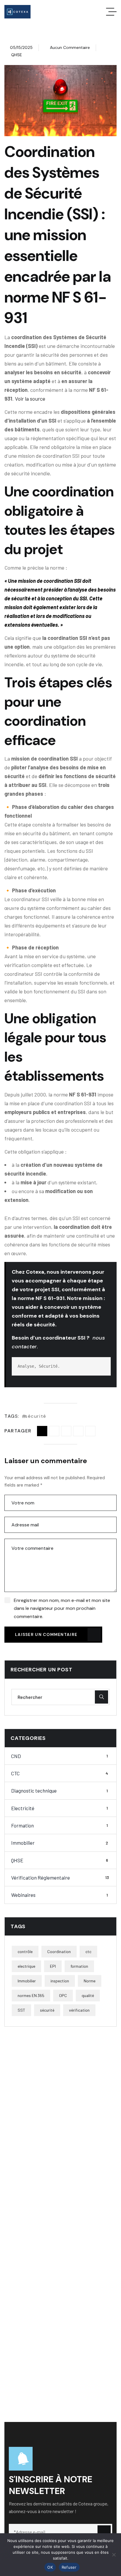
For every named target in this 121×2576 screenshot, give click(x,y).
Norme (90, 1981)
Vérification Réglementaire (60, 1878)
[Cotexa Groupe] (17, 12)
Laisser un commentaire (46, 1634)
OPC (63, 1995)
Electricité (59, 1808)
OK (50, 2567)
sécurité (36, 1416)
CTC (60, 1773)
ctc (88, 1951)
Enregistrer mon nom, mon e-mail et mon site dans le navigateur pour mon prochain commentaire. (62, 1608)
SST (21, 2010)
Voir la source (30, 399)
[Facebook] (54, 1431)
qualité (88, 1995)
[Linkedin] (78, 1431)
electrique (26, 1966)
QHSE (17, 55)
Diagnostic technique (59, 1791)
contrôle (25, 1951)
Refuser (69, 2567)
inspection (60, 1981)
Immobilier (60, 1843)
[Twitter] (66, 1431)
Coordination (59, 1951)
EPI (53, 1966)
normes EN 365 (31, 1995)
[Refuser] (114, 2555)
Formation (59, 1825)
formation (79, 1966)
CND (59, 1756)
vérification (79, 2010)
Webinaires (59, 1895)
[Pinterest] (90, 1431)
